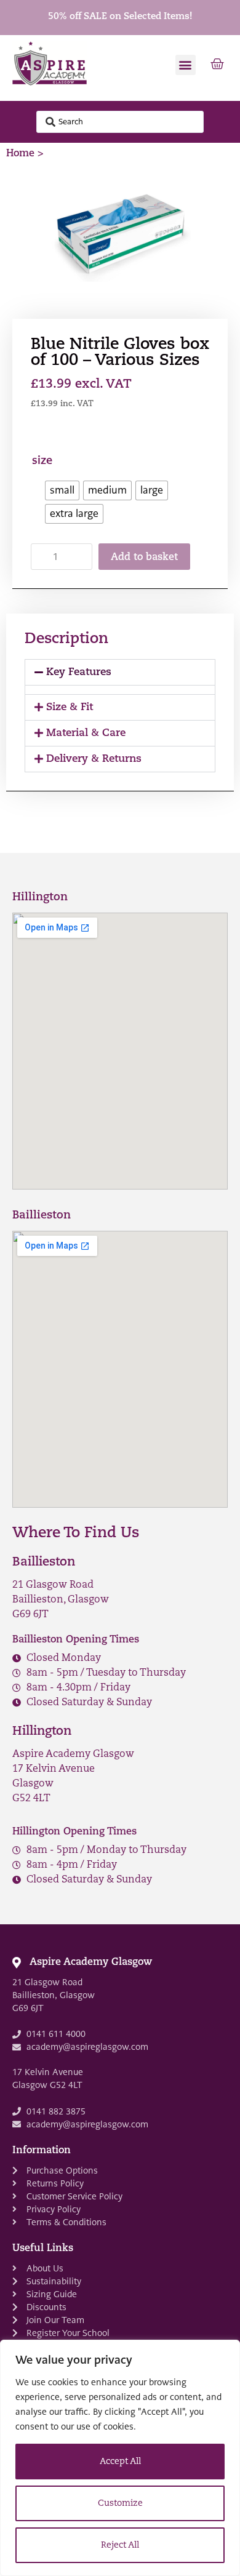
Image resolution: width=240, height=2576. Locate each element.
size (42, 461)
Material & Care (86, 733)
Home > (25, 154)
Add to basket (144, 558)
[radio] (62, 490)
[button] (186, 65)
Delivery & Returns (94, 759)
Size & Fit (70, 707)
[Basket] (217, 65)
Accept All (120, 2462)
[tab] (120, 672)
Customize (120, 2504)
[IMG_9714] (120, 235)
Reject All (120, 2546)
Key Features (79, 672)
